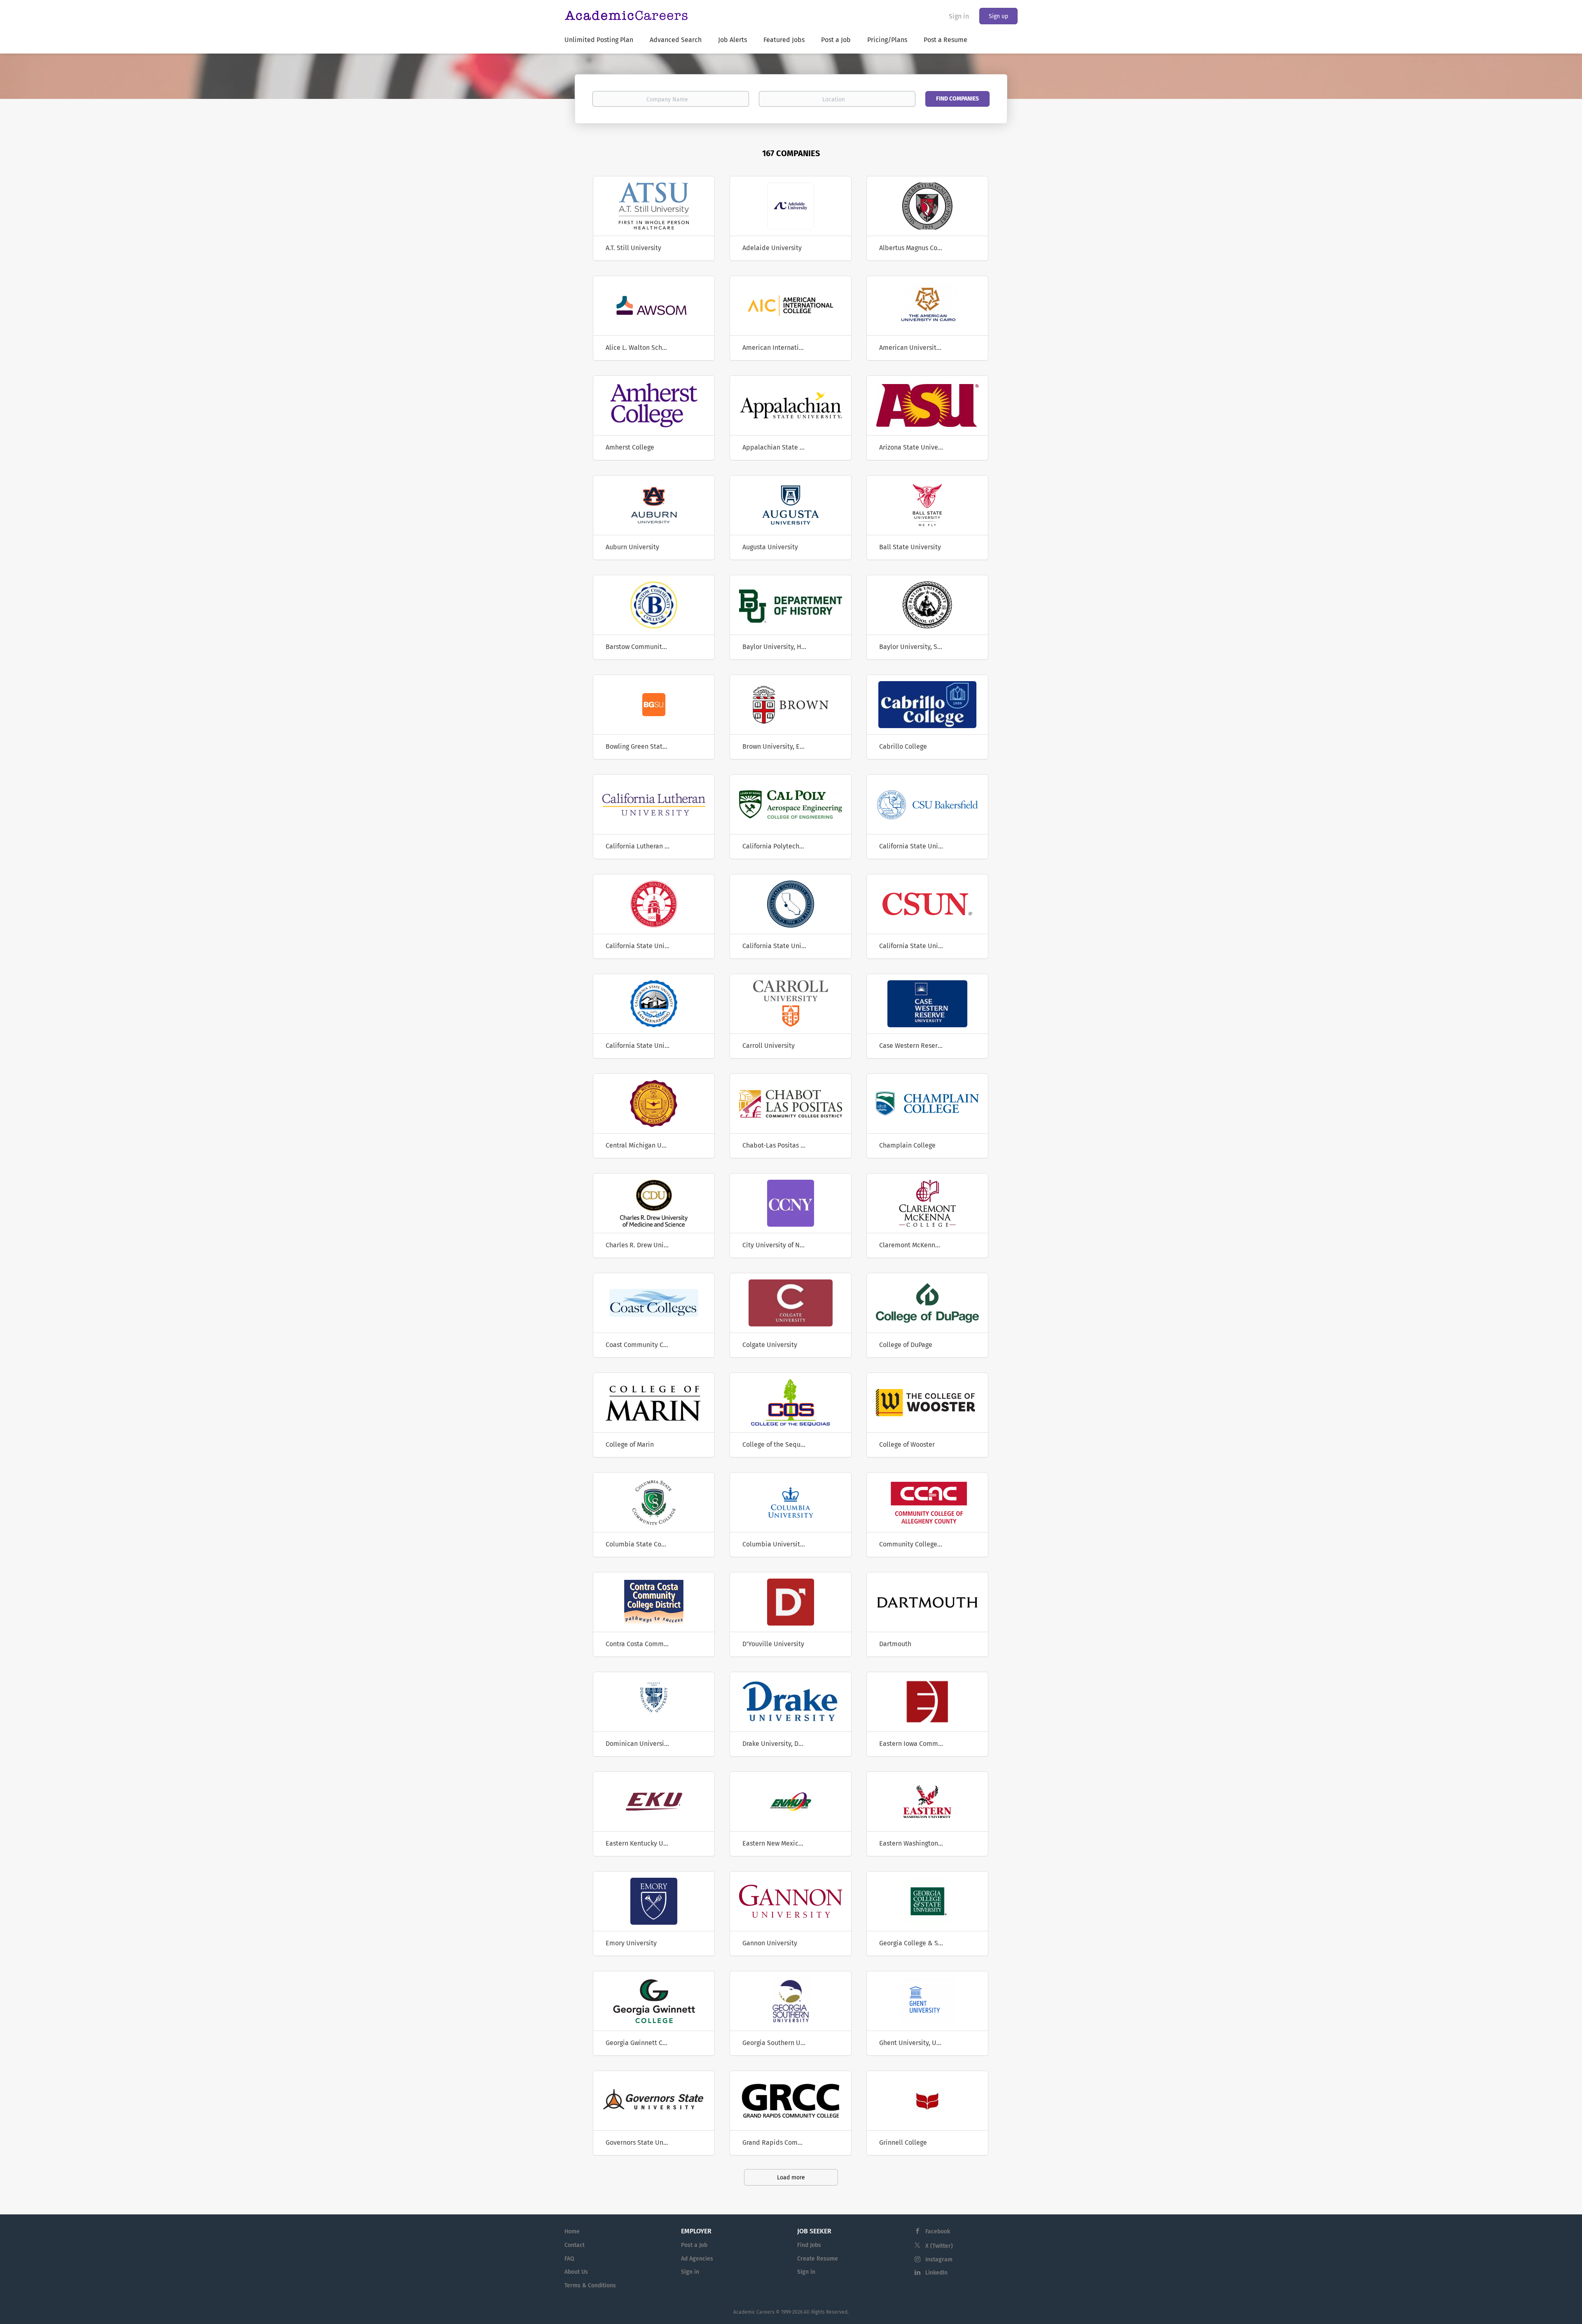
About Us (576, 2272)
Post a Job (694, 2245)
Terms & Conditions (590, 2285)
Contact (575, 2245)
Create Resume (818, 2259)
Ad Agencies (697, 2259)
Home (572, 2231)
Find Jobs (809, 2245)
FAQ (569, 2259)
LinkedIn (936, 2273)
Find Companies (957, 99)
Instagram (939, 2260)
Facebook (938, 2231)
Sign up (998, 16)
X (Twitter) (939, 2246)
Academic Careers (754, 2312)
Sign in (959, 16)
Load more (791, 2178)
